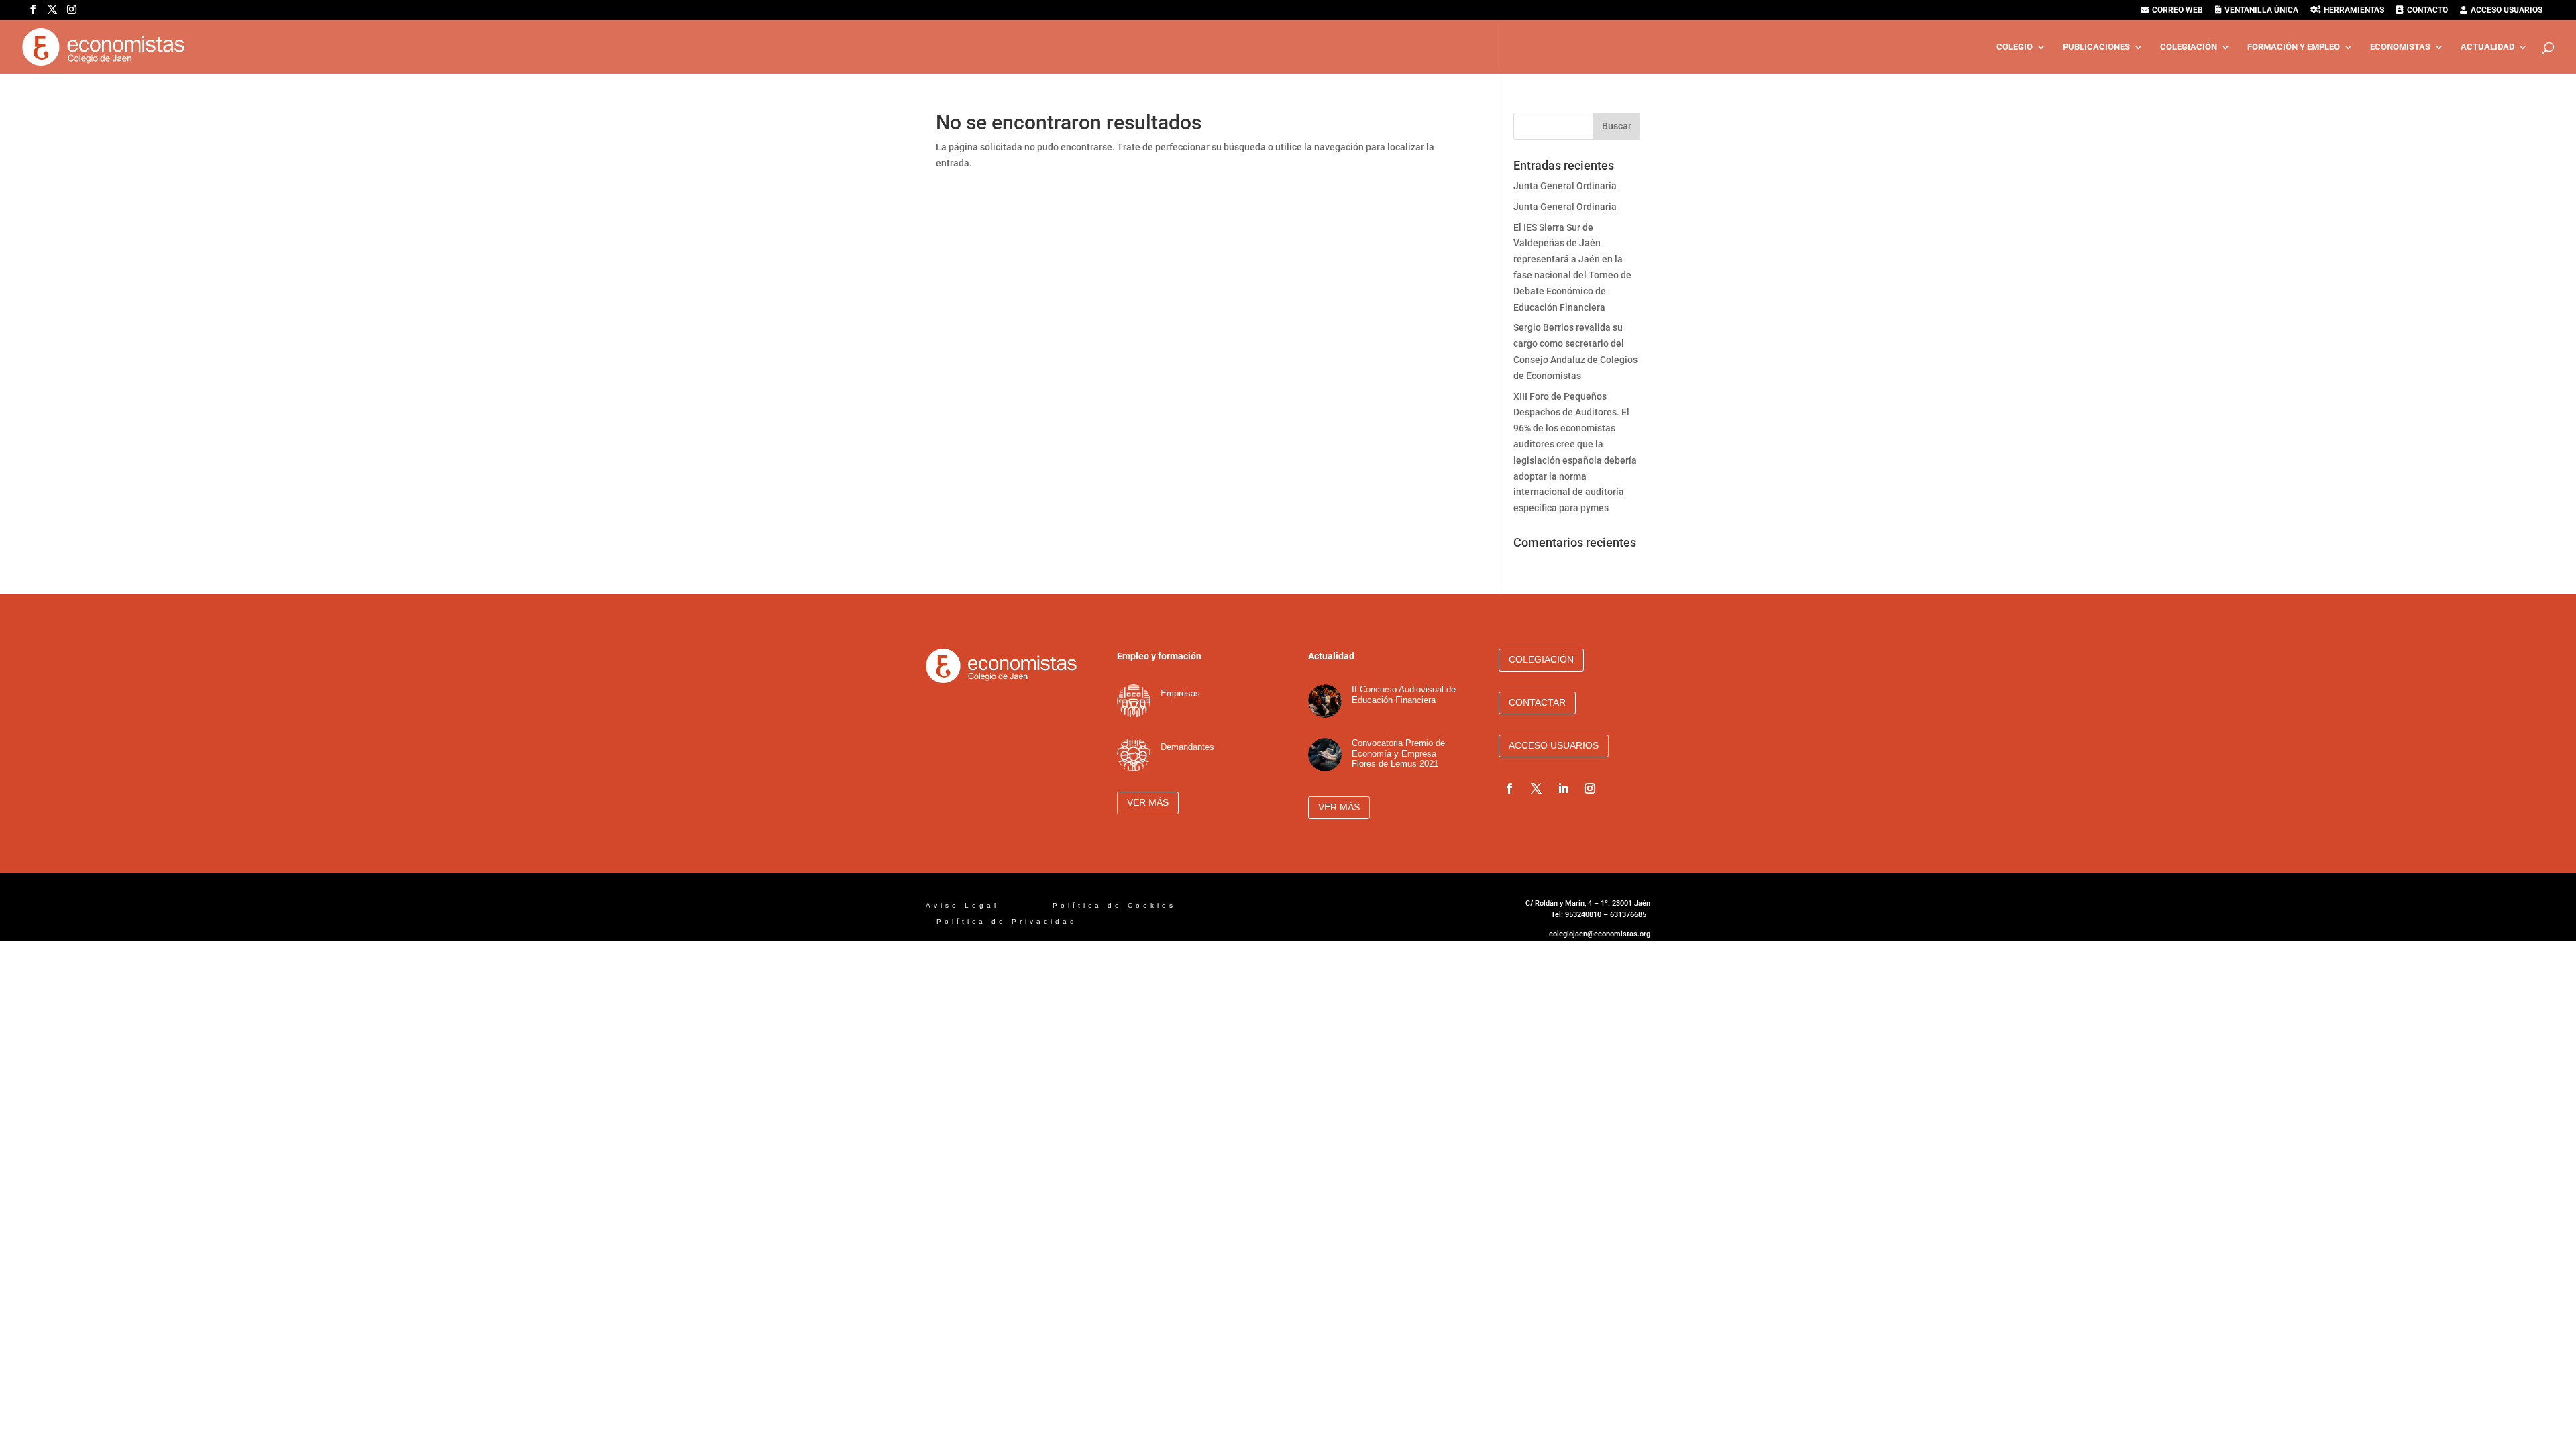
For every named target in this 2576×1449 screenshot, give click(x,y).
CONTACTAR (1537, 702)
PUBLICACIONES (2096, 47)
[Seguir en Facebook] (1509, 788)
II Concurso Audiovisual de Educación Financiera (1404, 695)
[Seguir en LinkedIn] (1563, 788)
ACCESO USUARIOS (2507, 10)
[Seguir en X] (1536, 788)
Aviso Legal (965, 905)
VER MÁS (1148, 802)
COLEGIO (2015, 47)
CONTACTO (2427, 10)
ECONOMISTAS (2400, 47)
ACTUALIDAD (2487, 47)
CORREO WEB (2178, 10)
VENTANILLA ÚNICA (2261, 10)
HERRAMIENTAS (2354, 10)
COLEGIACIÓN (2189, 47)
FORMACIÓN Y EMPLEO (2294, 47)
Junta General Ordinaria (1565, 186)
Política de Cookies (1117, 905)
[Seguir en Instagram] (1590, 788)
